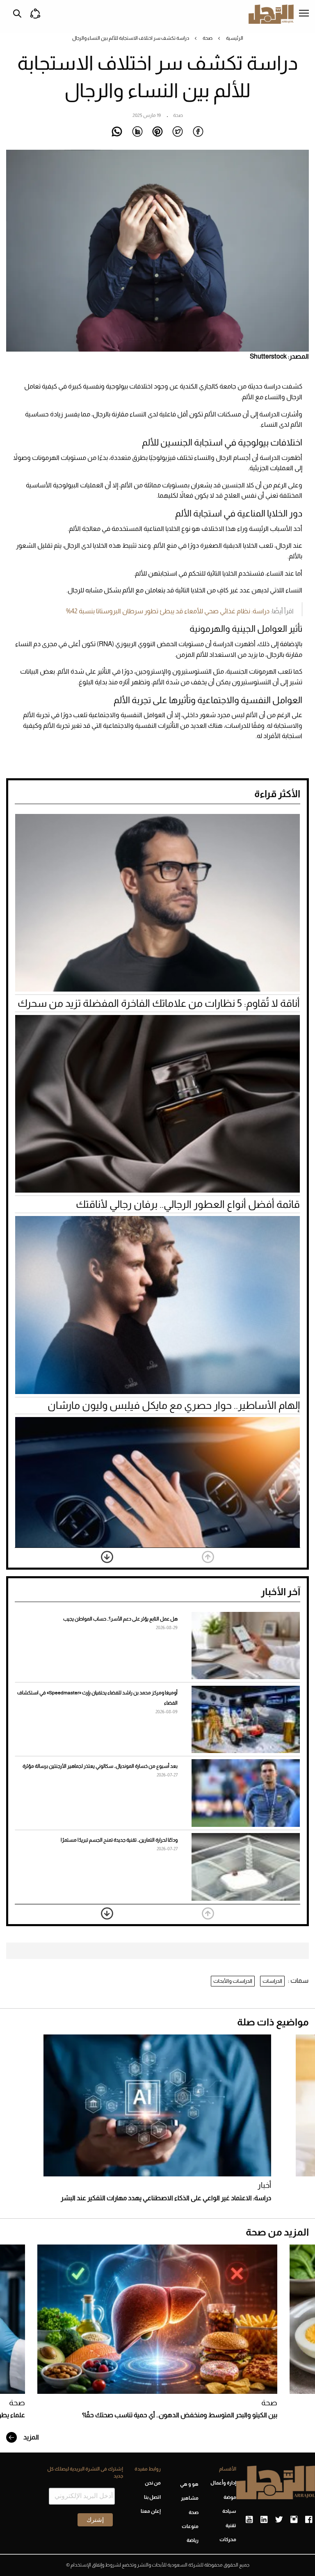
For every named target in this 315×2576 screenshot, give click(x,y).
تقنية (231, 2526)
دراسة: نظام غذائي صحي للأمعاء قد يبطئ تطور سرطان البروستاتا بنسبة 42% (168, 611)
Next (107, 1557)
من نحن (153, 2483)
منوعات (190, 2526)
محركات (228, 2539)
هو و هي (189, 2484)
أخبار (264, 2185)
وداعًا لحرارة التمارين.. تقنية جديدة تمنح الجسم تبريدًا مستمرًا (119, 1840)
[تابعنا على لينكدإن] (264, 2520)
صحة (208, 38)
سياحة (229, 2511)
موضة (230, 2497)
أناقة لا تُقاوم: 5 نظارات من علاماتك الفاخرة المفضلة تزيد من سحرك (159, 1003)
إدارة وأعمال (223, 2483)
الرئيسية (235, 38)
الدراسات (272, 1981)
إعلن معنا (151, 2511)
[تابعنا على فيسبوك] (309, 2520)
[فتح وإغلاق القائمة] (304, 14)
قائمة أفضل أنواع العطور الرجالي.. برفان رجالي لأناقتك (188, 1204)
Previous (208, 1557)
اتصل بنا (152, 2497)
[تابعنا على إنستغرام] (294, 2520)
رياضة (193, 2540)
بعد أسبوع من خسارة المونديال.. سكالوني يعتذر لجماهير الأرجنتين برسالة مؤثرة (100, 1766)
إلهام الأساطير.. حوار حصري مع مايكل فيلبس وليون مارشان (174, 1405)
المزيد (31, 2437)
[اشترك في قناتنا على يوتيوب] (249, 2520)
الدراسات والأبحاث (233, 1981)
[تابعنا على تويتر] (279, 2520)
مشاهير (190, 2498)
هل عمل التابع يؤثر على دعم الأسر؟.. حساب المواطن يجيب (120, 1619)
